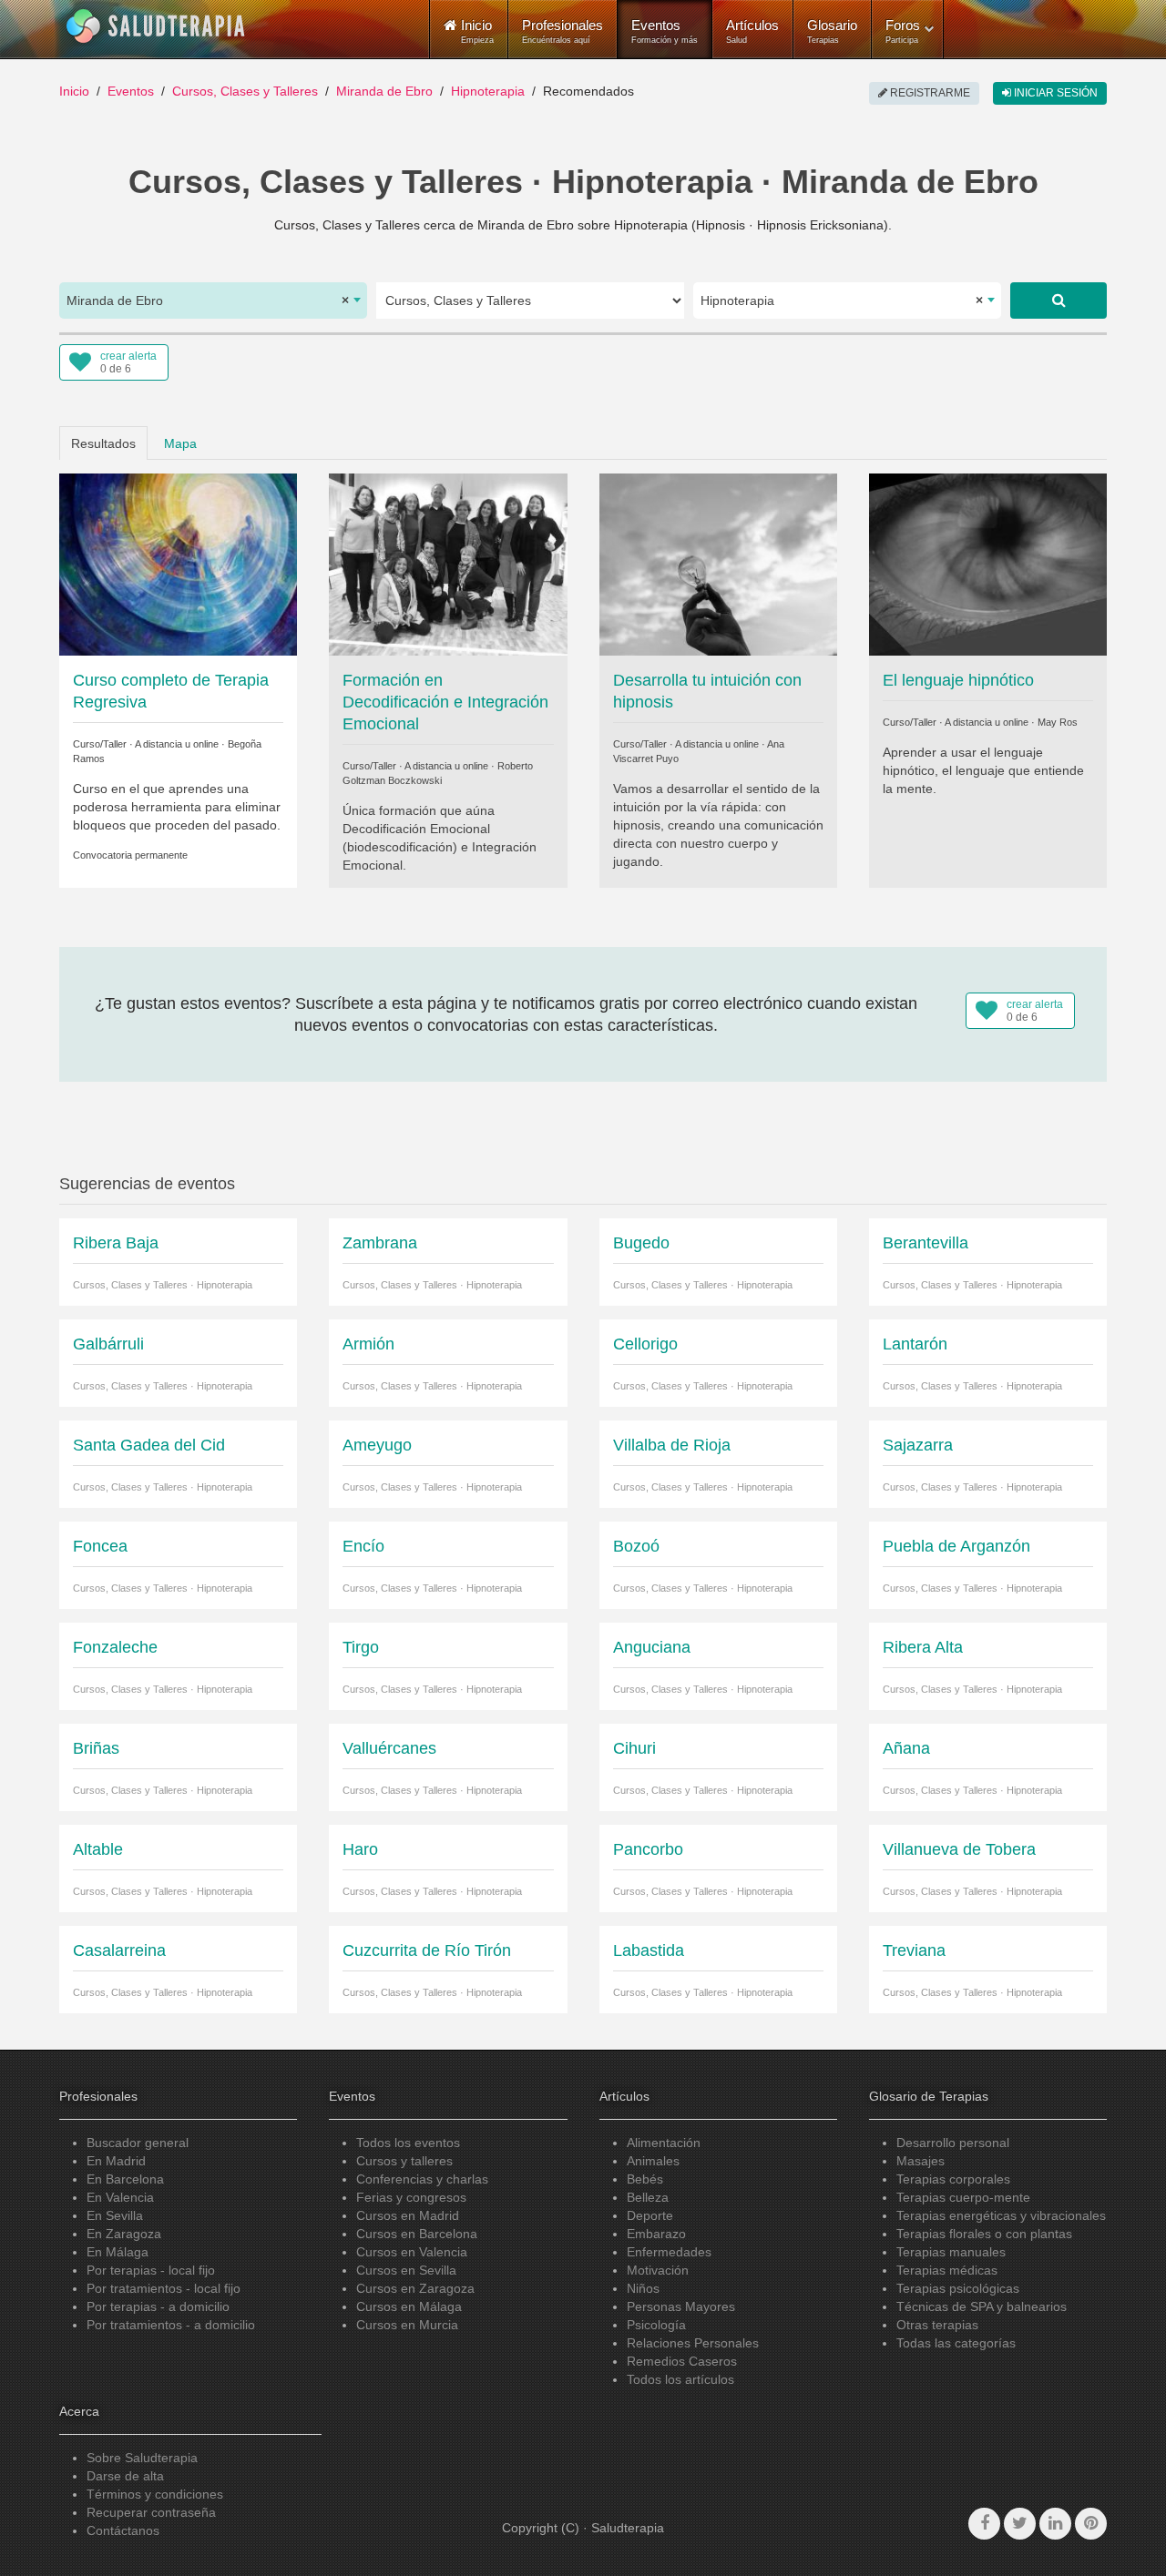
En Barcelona (125, 2179)
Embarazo (656, 2234)
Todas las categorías (956, 2343)
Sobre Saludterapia (142, 2458)
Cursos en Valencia (412, 2252)
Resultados (103, 443)
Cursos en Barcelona (417, 2234)
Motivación (658, 2270)
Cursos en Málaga (409, 2306)
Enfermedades (669, 2252)
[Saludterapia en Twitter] (1020, 2524)
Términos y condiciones (155, 2494)
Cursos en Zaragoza (415, 2288)
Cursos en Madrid (408, 2215)
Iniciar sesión (1054, 93)
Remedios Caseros (682, 2361)
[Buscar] (1059, 300)
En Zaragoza (124, 2234)
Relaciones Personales (693, 2343)
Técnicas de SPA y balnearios (982, 2306)
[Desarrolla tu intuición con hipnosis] (718, 563)
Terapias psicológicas (958, 2288)
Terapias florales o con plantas (984, 2234)
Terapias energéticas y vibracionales (1001, 2215)
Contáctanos (123, 2530)
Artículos (752, 31)
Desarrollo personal (953, 2143)
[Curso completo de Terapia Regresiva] (178, 563)
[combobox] (213, 300)
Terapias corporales (953, 2179)
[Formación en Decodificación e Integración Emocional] (448, 563)
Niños (643, 2288)
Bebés (645, 2179)
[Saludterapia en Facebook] (984, 2524)
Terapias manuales (951, 2252)
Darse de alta (125, 2476)
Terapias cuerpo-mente (963, 2197)
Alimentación (664, 2143)
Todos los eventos (408, 2143)
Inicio (74, 91)
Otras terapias (937, 2325)
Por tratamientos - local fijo (164, 2288)
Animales (653, 2161)
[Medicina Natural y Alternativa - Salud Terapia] (156, 26)
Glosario (832, 31)
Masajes (921, 2161)
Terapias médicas (947, 2270)
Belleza (648, 2197)
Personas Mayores (681, 2306)
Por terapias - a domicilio (158, 2306)
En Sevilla (115, 2215)
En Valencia (120, 2197)
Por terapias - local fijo (151, 2270)
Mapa (180, 443)
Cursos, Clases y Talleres (245, 91)
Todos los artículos (680, 2379)
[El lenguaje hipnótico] (988, 563)
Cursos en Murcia (407, 2325)
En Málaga (118, 2252)
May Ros (1058, 722)
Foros (903, 31)
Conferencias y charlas (422, 2179)
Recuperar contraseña (151, 2512)
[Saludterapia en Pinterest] (1091, 2524)
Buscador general (138, 2143)
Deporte (650, 2215)
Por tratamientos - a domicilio (171, 2325)
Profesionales (563, 31)
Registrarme (929, 93)
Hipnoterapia (488, 91)
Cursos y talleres (404, 2161)
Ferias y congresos (411, 2197)
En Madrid (116, 2161)
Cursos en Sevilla (406, 2270)
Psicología (656, 2325)
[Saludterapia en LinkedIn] (1055, 2524)
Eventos (665, 31)
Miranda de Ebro (384, 91)
